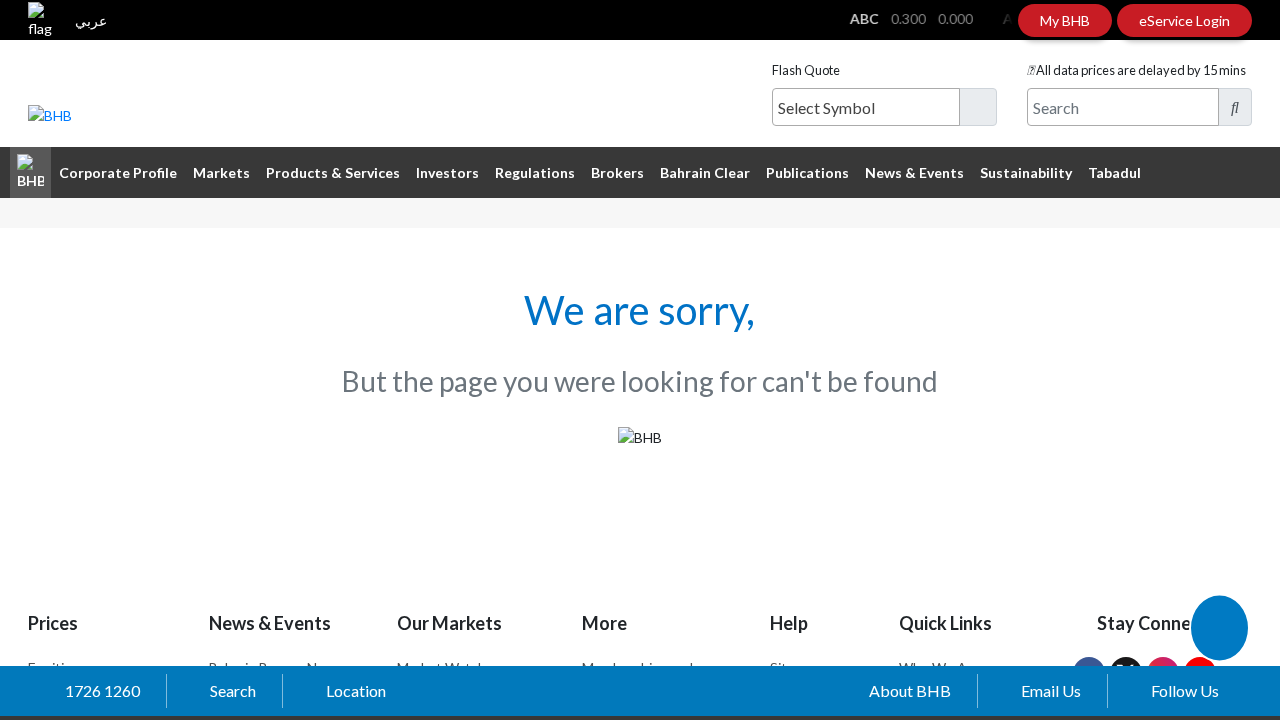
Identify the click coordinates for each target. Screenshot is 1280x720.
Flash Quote (806, 70)
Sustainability (1026, 172)
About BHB (910, 690)
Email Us (1051, 690)
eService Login (1184, 20)
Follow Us (1185, 690)
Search (233, 690)
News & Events (914, 172)
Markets (221, 172)
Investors (447, 172)
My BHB (1065, 20)
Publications (807, 172)
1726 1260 (102, 690)
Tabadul (1114, 172)
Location (356, 690)
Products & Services (333, 172)
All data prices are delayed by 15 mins (1141, 70)
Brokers (617, 172)
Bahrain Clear (705, 172)
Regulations (535, 172)
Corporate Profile (118, 172)
